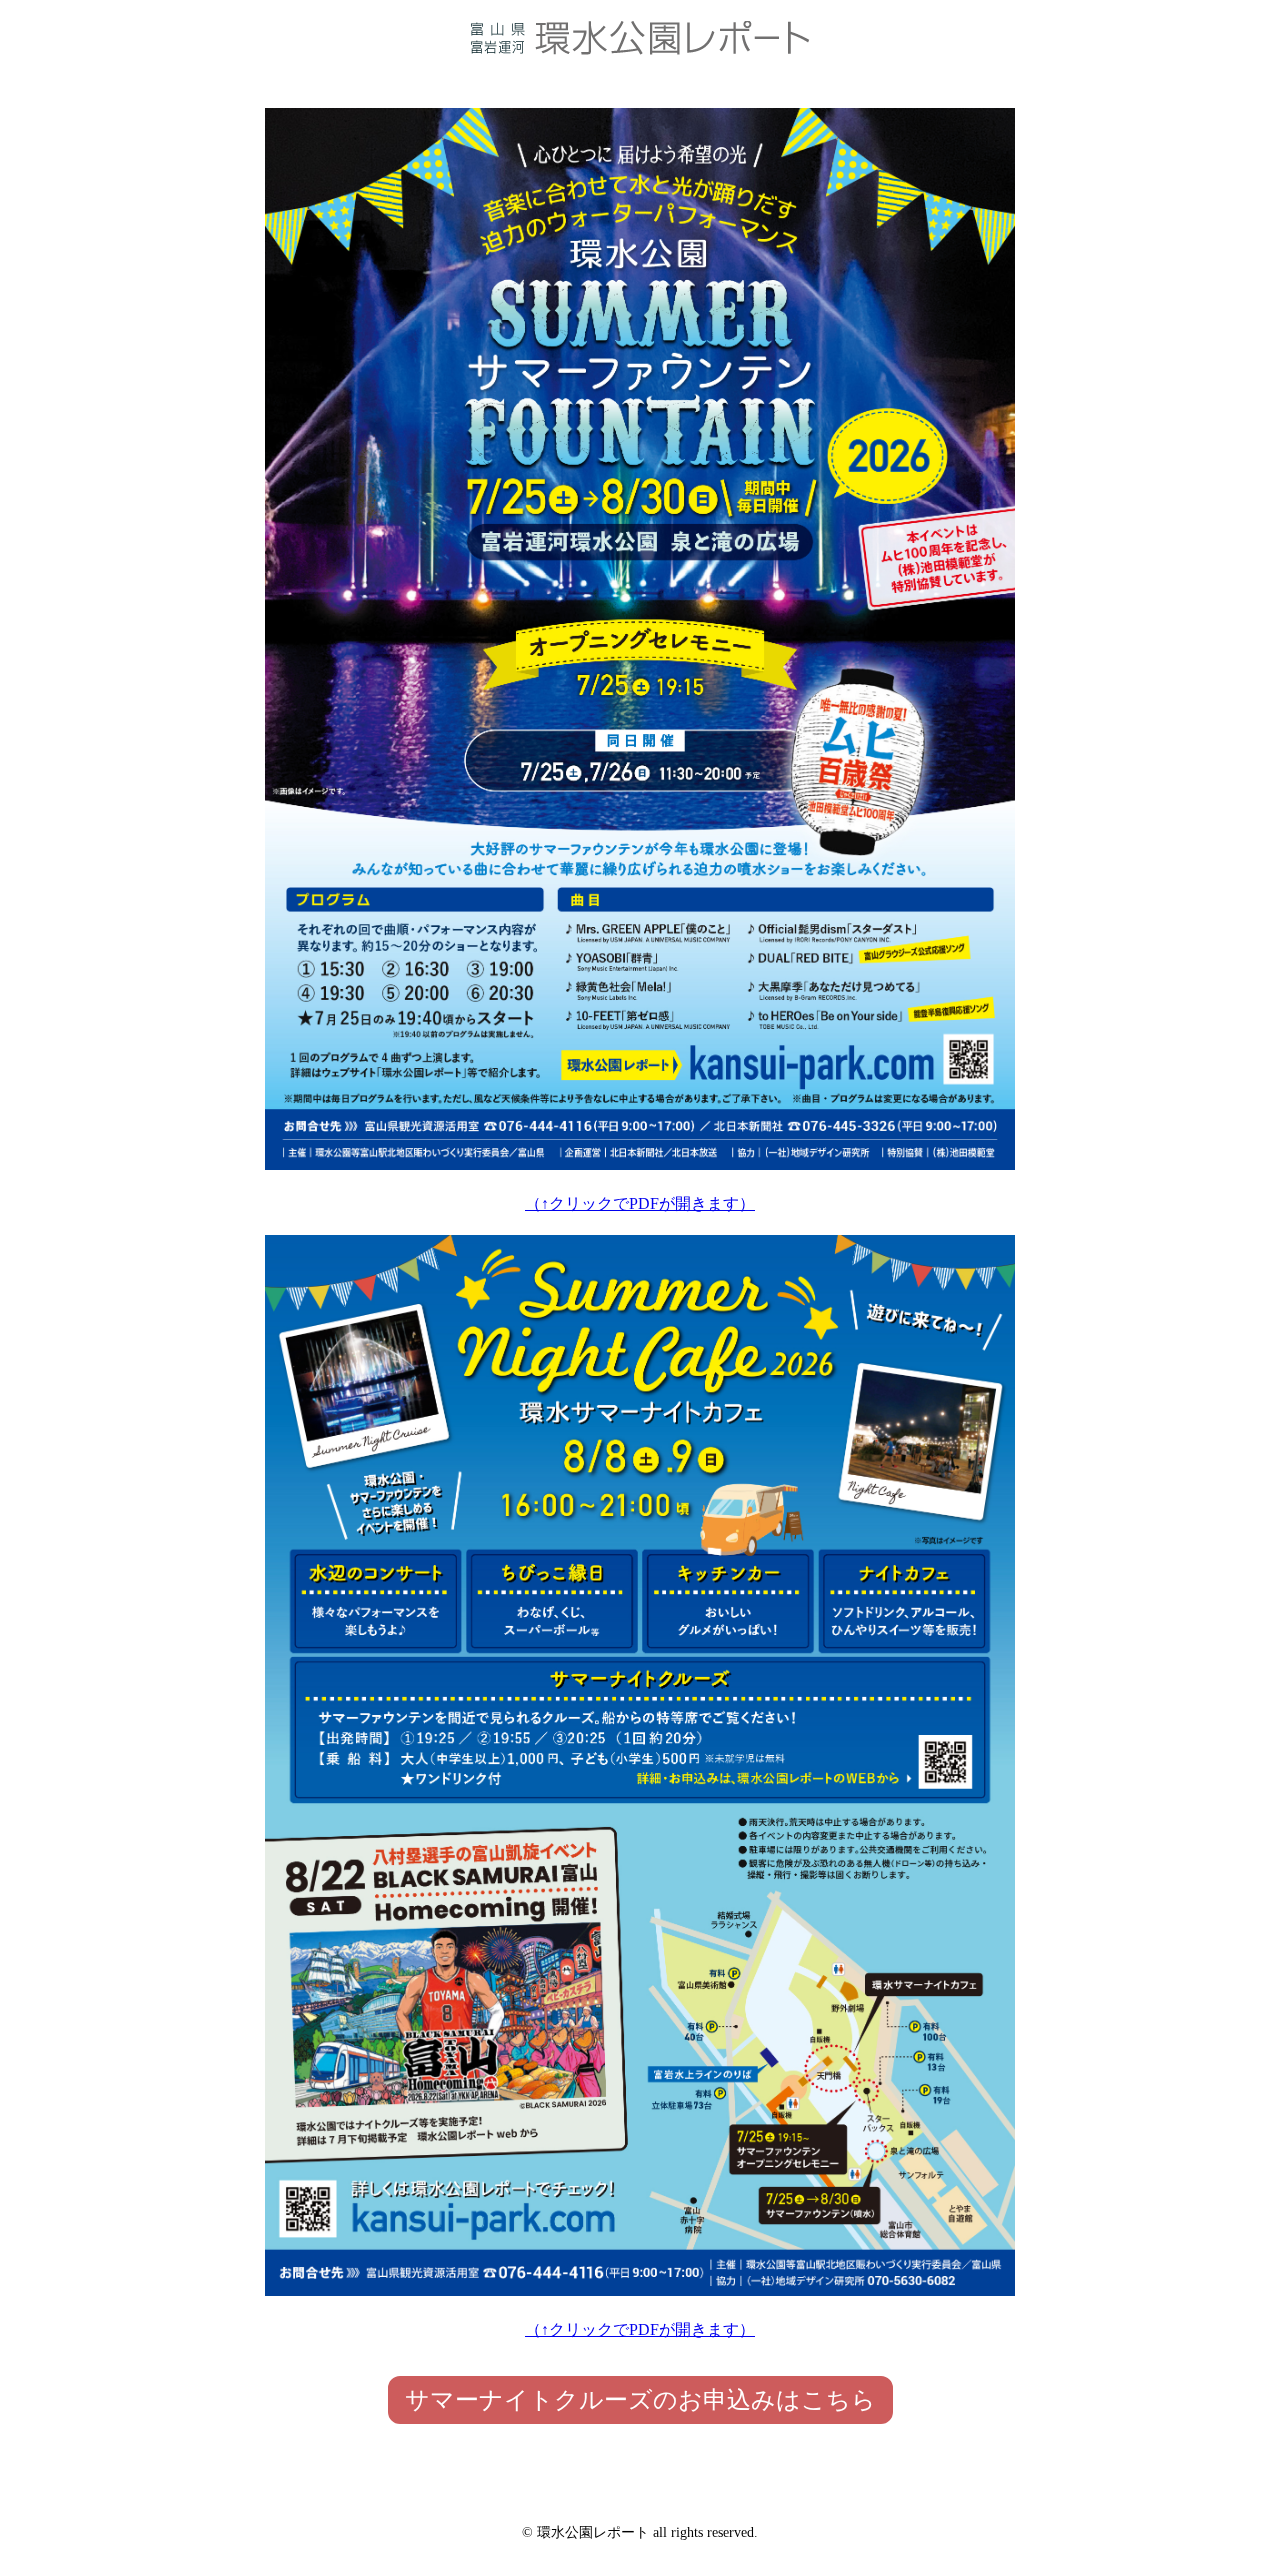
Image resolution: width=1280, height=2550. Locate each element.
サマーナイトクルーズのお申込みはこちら (640, 2400)
